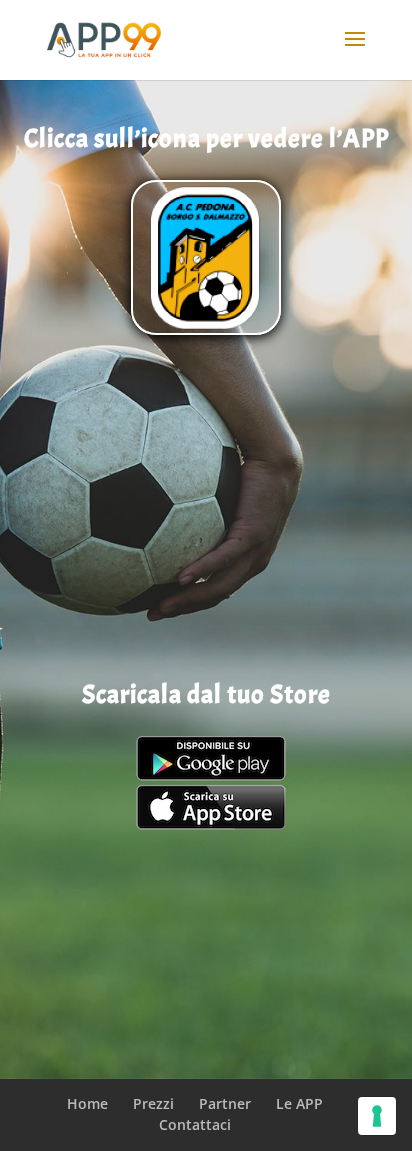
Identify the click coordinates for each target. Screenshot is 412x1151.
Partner (225, 1103)
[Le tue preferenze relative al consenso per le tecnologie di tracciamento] (377, 1116)
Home (87, 1103)
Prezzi (153, 1103)
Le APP (299, 1103)
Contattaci (195, 1124)
